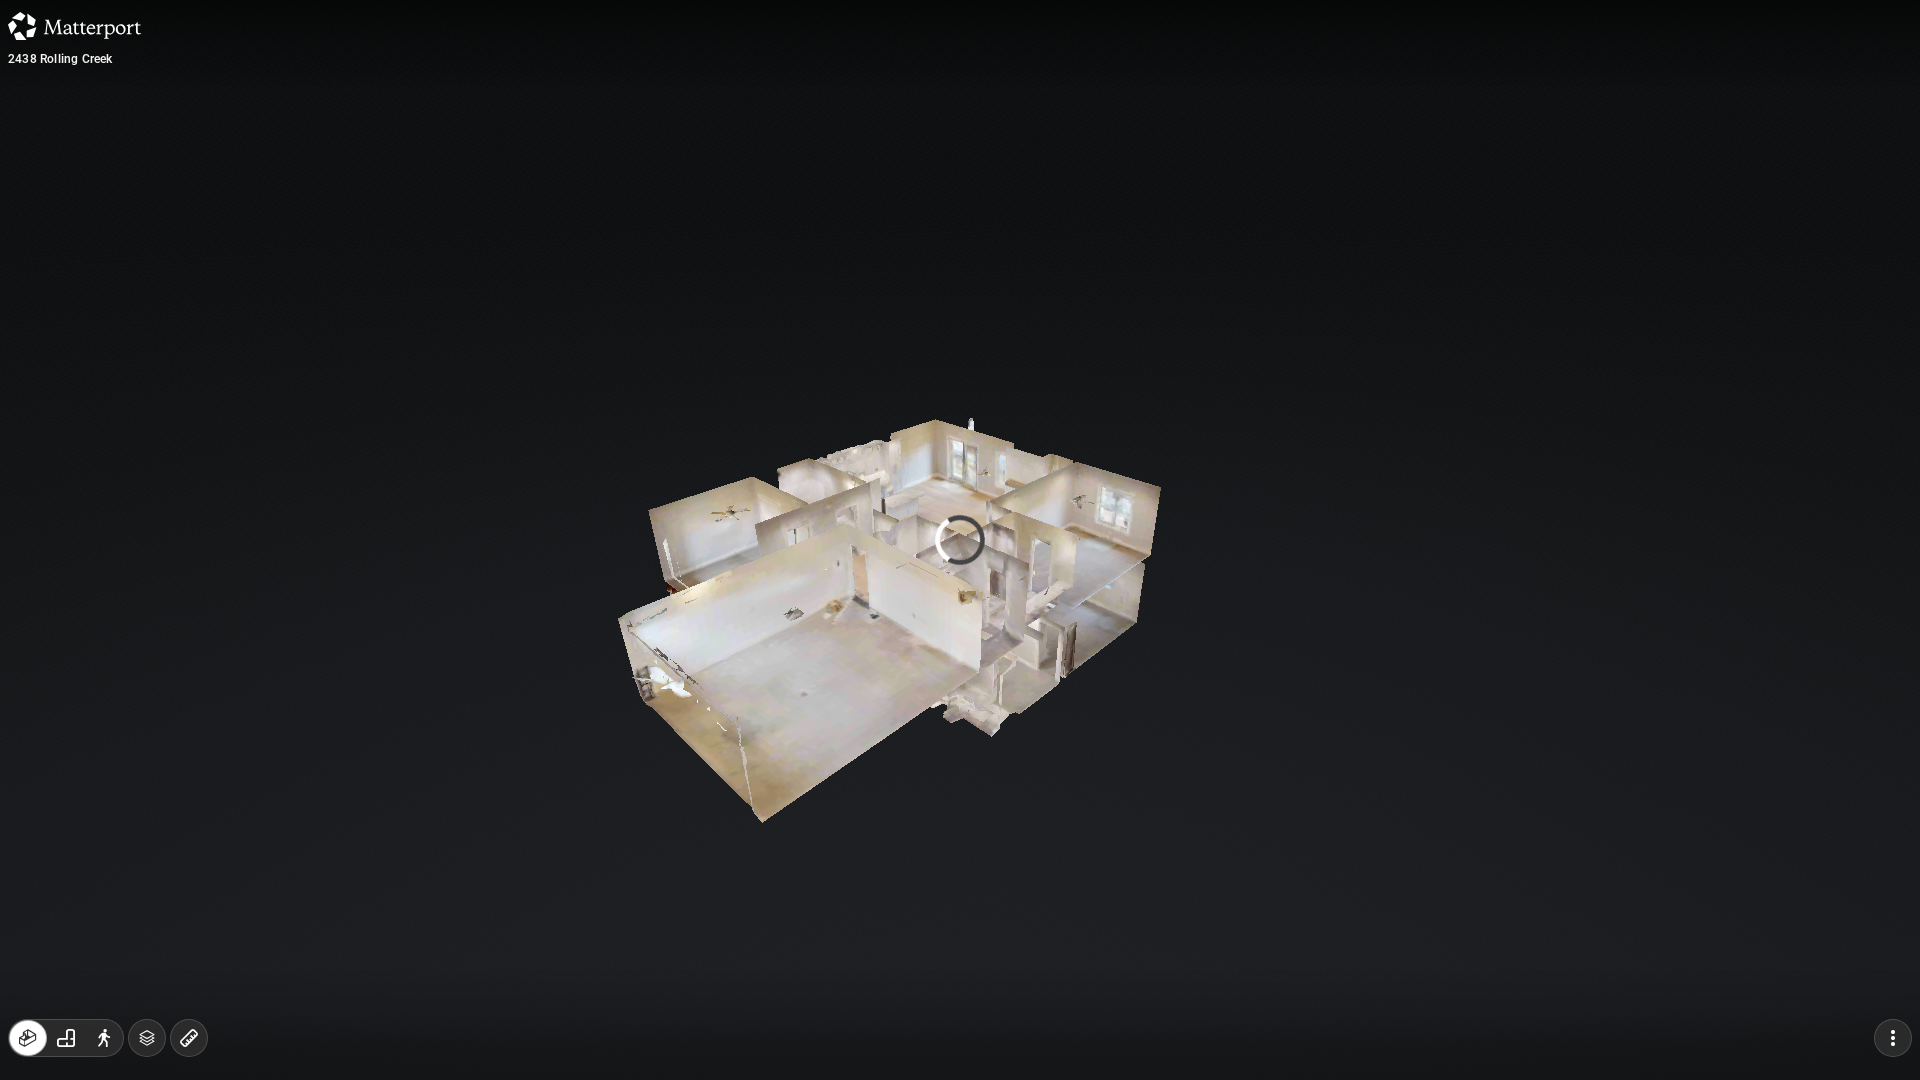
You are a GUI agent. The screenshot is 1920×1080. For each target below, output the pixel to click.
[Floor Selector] (147, 1038)
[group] (66, 1038)
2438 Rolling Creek (60, 59)
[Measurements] (189, 1038)
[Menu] (1893, 1038)
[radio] (28, 1038)
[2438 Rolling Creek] (960, 540)
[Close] (1130, 173)
